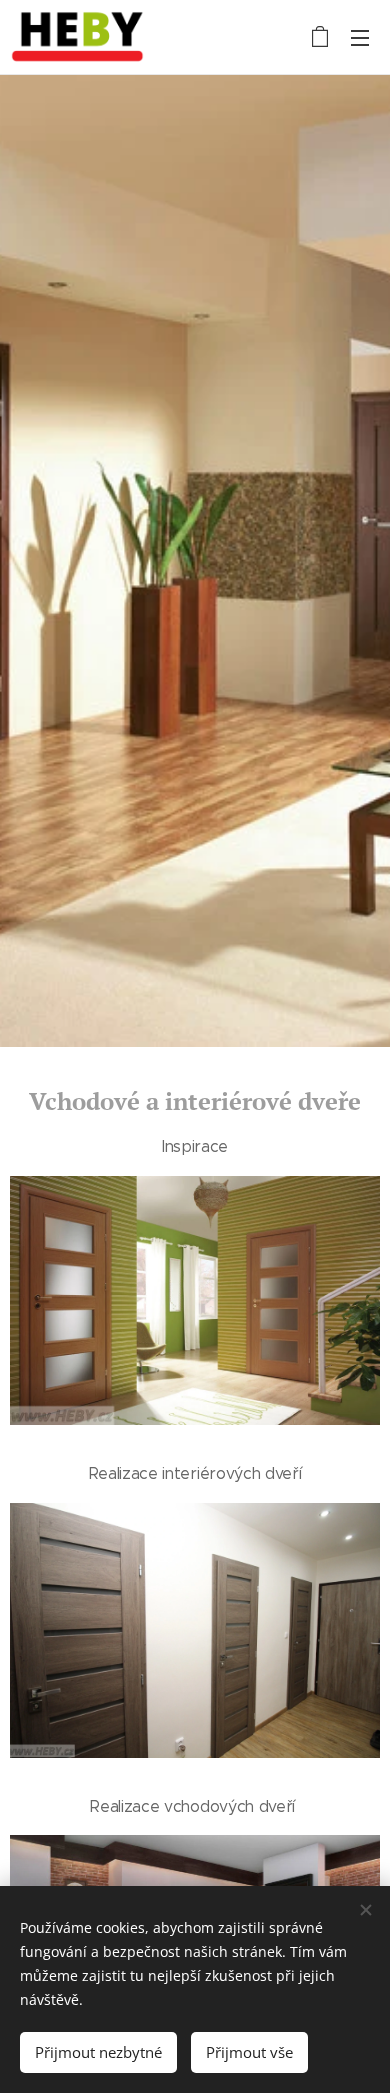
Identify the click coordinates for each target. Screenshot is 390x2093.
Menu (360, 37)
